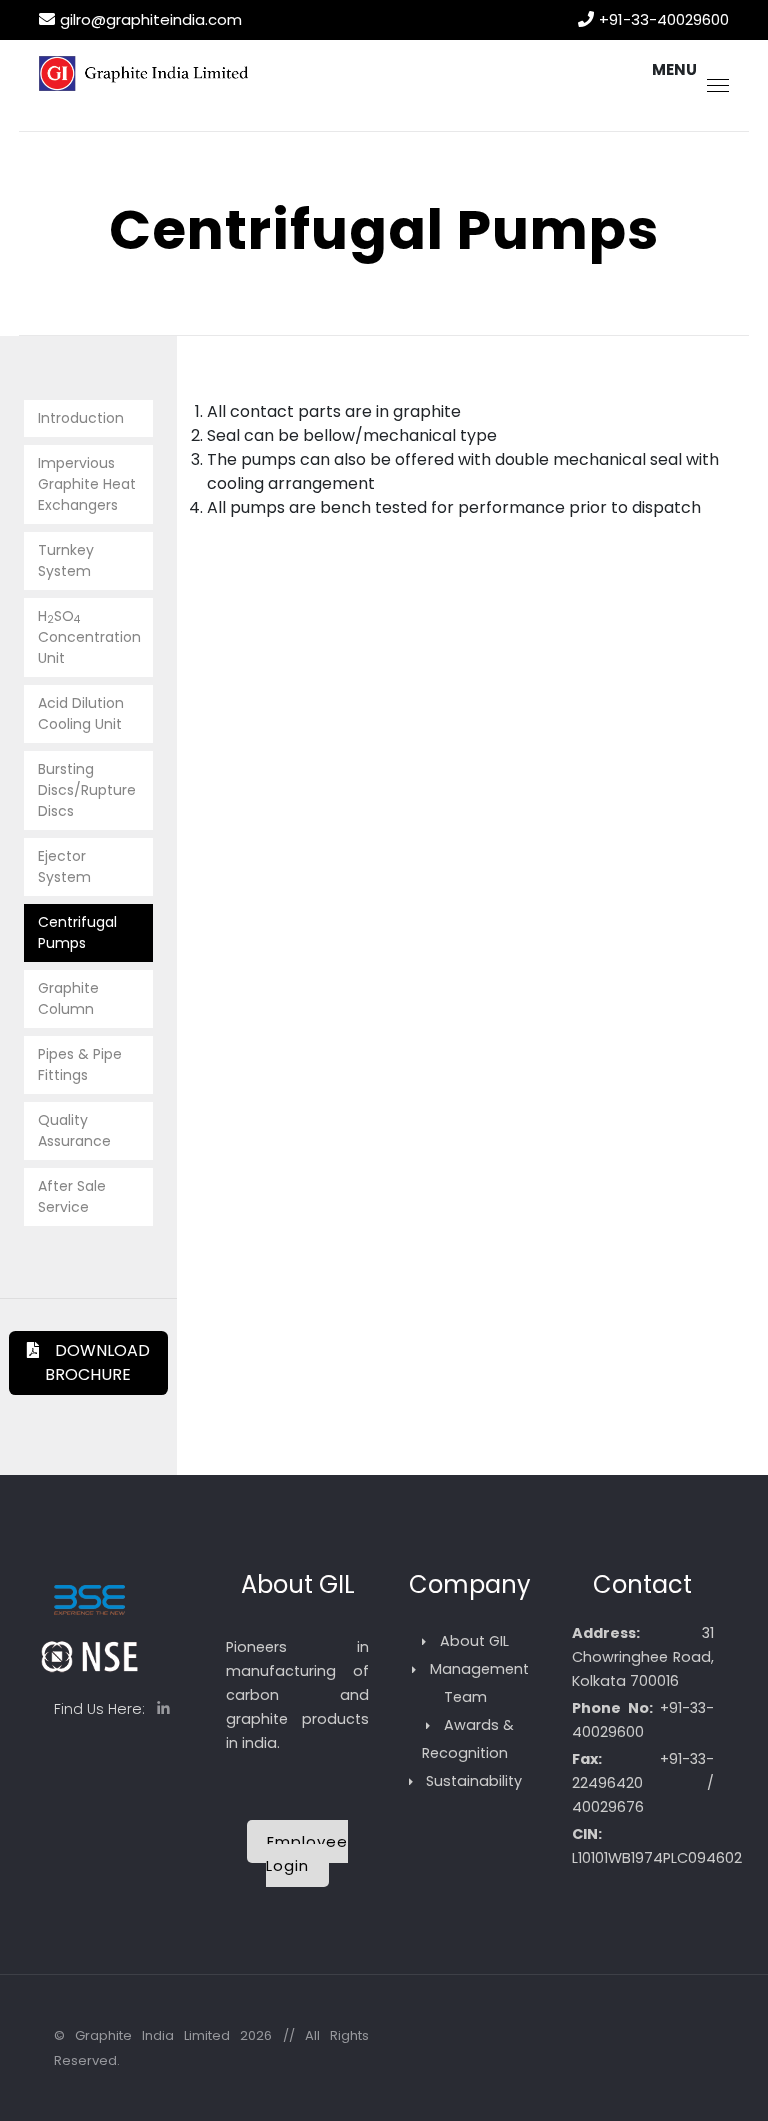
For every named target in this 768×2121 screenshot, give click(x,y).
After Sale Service (72, 1196)
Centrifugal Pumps (77, 932)
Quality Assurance (74, 1130)
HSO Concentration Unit (89, 637)
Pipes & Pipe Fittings (80, 1064)
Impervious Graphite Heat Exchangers (87, 484)
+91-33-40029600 (664, 19)
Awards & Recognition (468, 1739)
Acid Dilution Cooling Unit (81, 713)
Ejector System (64, 866)
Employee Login (307, 1853)
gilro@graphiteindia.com (151, 19)
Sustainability (474, 1781)
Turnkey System (66, 560)
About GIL (474, 1641)
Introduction (81, 418)
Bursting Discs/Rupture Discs (87, 790)
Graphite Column (68, 998)
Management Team (479, 1683)
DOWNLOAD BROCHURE (94, 1362)
